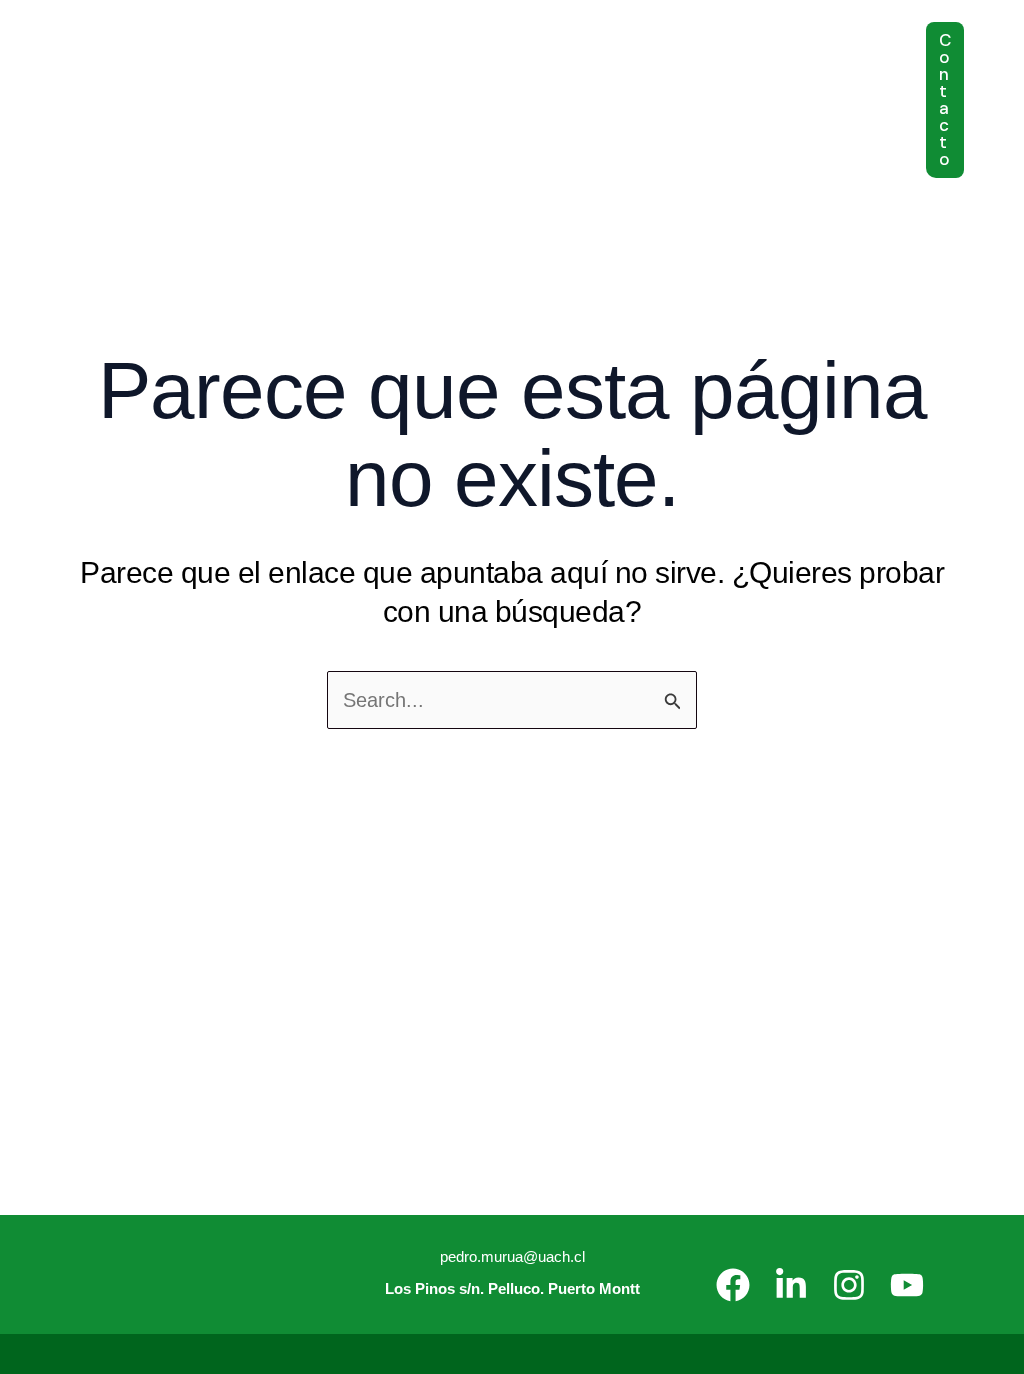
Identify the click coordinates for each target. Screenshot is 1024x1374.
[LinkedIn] (791, 1285)
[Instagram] (849, 1285)
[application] (270, 50)
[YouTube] (907, 1285)
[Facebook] (733, 1285)
